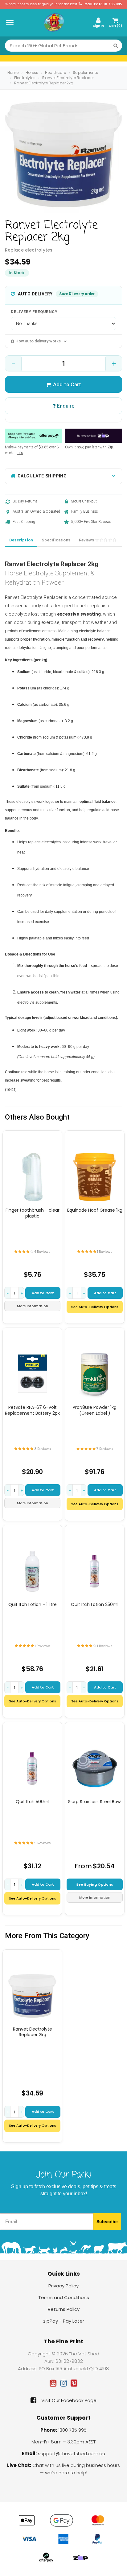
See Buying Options (95, 1884)
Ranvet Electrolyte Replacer (68, 78)
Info (20, 453)
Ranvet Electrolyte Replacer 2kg (44, 83)
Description (21, 540)
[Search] (116, 46)
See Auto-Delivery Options (95, 1307)
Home (13, 72)
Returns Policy (64, 2309)
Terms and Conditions (64, 2297)
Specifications (56, 540)
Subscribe (107, 2222)
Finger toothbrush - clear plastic (33, 1213)
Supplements (85, 72)
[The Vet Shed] (54, 22)
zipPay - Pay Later (64, 2321)
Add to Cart (67, 384)
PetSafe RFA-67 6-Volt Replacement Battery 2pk (32, 1410)
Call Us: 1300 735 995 (103, 4)
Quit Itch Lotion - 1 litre (33, 1604)
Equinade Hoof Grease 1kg (95, 1210)
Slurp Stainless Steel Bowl (95, 1802)
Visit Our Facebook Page (69, 2400)
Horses (32, 72)
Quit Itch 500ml (33, 1802)
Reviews (87, 540)
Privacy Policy (63, 2286)
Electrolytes (25, 78)
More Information (33, 1306)
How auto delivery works (38, 341)
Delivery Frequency (34, 312)
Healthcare (55, 72)
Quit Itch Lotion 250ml (95, 1604)
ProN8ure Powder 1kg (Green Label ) (95, 1410)
